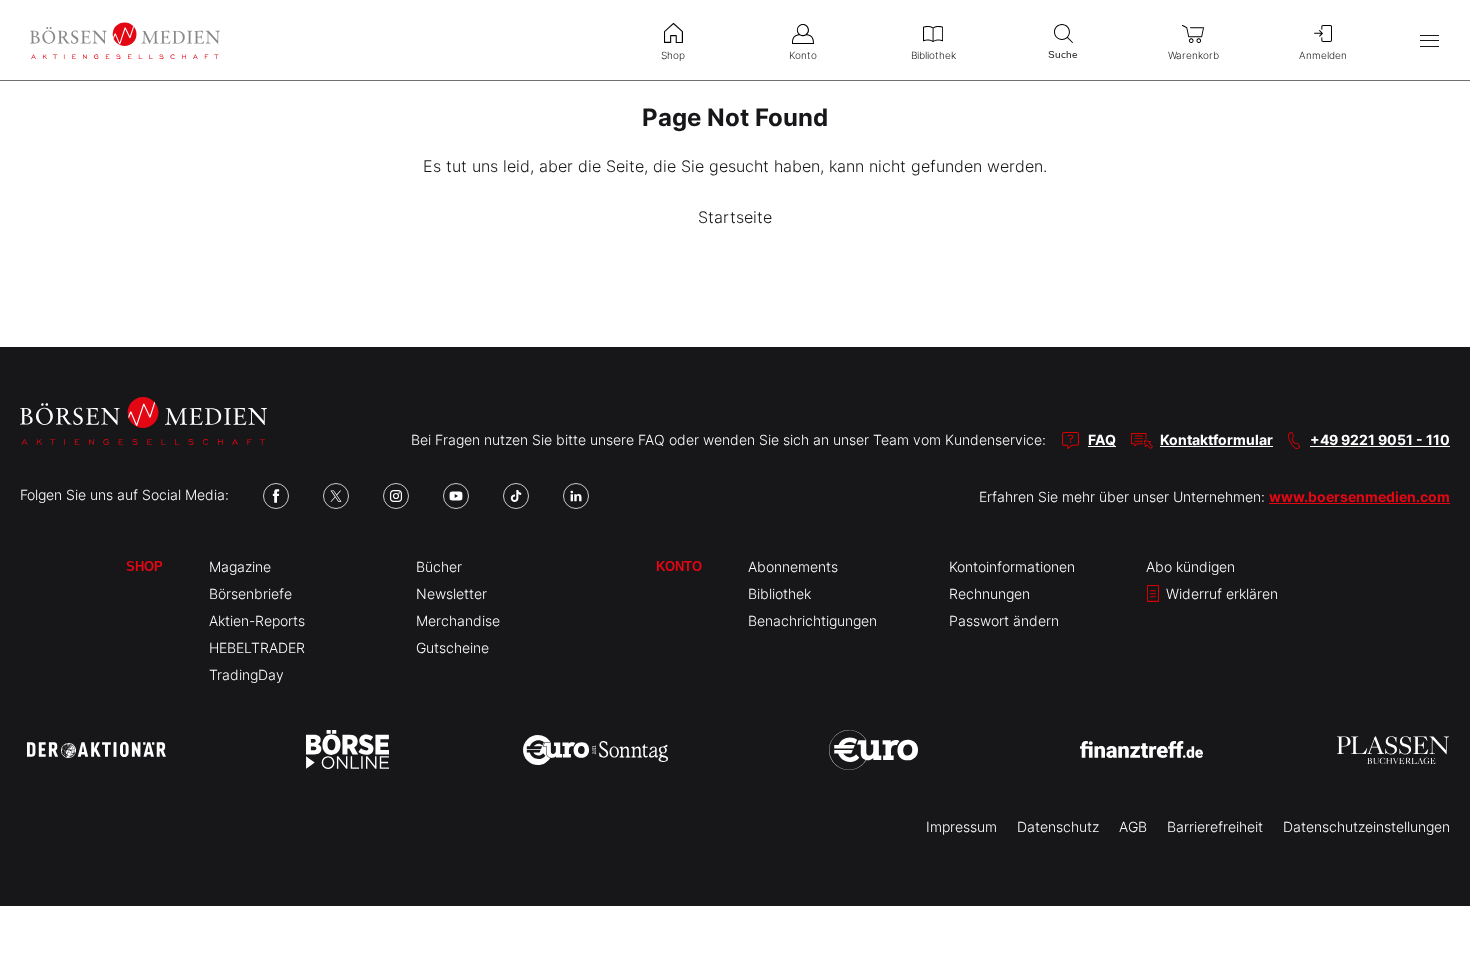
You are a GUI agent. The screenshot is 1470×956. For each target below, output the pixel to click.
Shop (144, 566)
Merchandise (458, 620)
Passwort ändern (1004, 620)
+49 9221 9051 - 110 (1380, 439)
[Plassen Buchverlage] (1393, 750)
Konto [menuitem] (803, 55)
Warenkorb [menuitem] (1193, 55)
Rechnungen (989, 593)
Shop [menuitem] (673, 55)
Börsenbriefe (250, 593)
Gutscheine (452, 647)
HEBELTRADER (257, 647)
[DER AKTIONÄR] (96, 750)
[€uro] (873, 750)
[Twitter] (336, 496)
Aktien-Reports (257, 620)
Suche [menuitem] (1063, 54)
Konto (679, 566)
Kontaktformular (1216, 439)
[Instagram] (396, 496)
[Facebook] (276, 496)
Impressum (961, 826)
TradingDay (246, 674)
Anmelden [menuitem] (1323, 55)
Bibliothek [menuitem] (933, 55)
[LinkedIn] (576, 496)
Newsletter (451, 593)
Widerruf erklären (1220, 593)
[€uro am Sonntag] (595, 750)
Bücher (439, 566)
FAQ (1102, 439)
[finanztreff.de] (1141, 749)
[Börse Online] (347, 750)
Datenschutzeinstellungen (1366, 826)
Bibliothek (779, 593)
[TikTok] (516, 496)
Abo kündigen (1190, 566)
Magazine (240, 566)
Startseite (735, 217)
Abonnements (793, 566)
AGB (1133, 826)
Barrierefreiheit (1215, 826)
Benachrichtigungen (812, 620)
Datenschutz (1058, 826)
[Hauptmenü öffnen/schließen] (1429, 40)
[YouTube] (456, 496)
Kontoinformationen (1012, 566)
